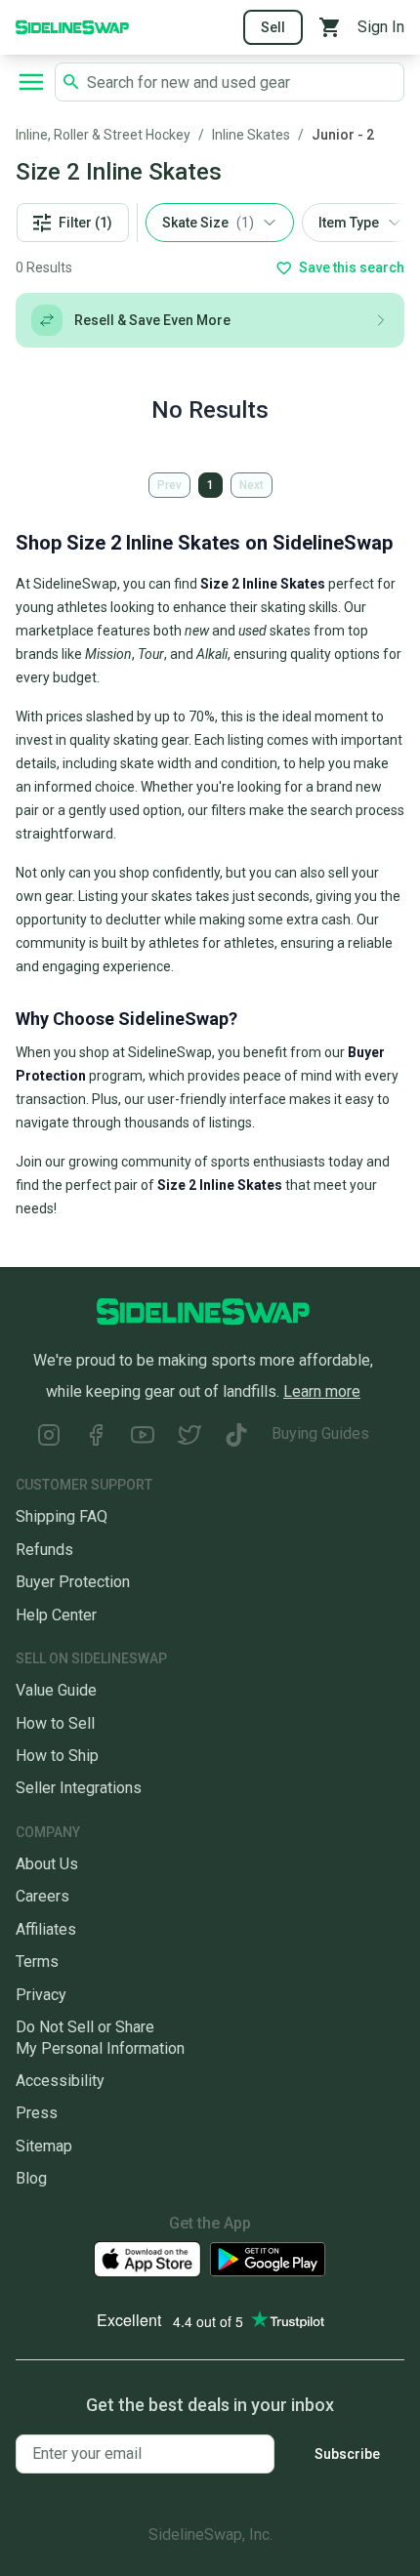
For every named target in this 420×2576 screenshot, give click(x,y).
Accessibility (60, 2081)
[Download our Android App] (268, 2259)
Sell (273, 27)
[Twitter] (189, 1437)
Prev (169, 485)
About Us (47, 1864)
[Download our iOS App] (147, 2259)
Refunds (44, 1550)
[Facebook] (96, 1437)
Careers (42, 1896)
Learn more (322, 1391)
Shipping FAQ (62, 1516)
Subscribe (347, 2454)
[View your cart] (330, 27)
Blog (31, 2178)
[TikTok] (236, 1437)
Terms (37, 1962)
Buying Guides (320, 1433)
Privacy (41, 1995)
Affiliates (46, 1929)
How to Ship (57, 1756)
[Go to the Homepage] (72, 26)
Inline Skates (251, 135)
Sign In (381, 27)
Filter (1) (85, 223)
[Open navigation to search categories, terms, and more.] (31, 82)
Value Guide (56, 1690)
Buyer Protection (73, 1582)
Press (37, 2113)
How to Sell (55, 1723)
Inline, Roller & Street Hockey (103, 135)
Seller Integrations (79, 1788)
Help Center (56, 1615)
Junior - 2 (343, 135)
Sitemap (44, 2146)
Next (252, 485)
